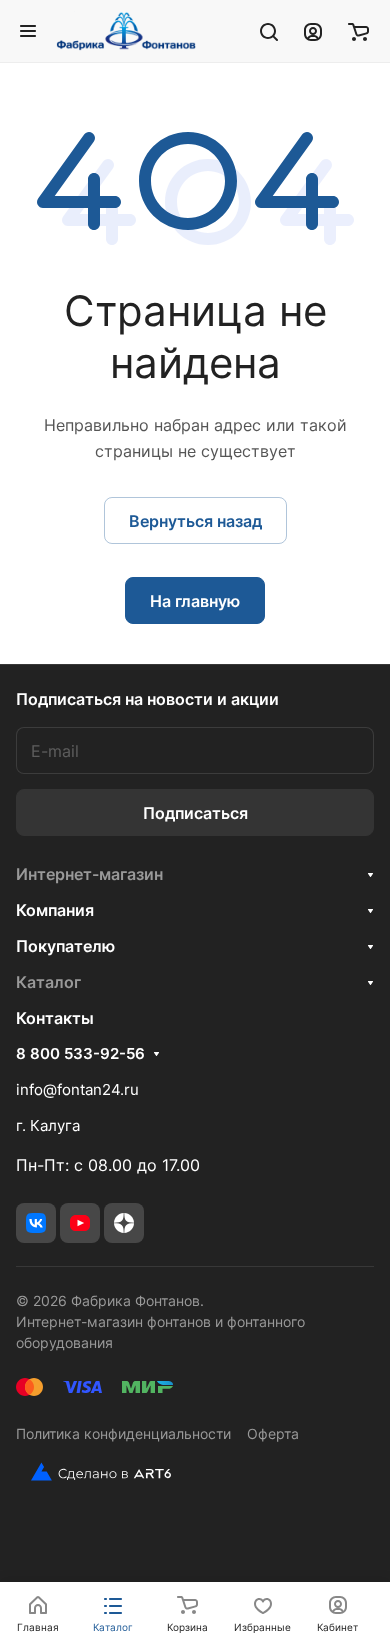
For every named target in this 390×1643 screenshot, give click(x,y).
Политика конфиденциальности (123, 1433)
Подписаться (195, 813)
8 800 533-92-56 (80, 1054)
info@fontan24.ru (77, 1089)
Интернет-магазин (89, 874)
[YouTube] (80, 1223)
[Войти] (313, 31)
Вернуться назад (195, 521)
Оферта (273, 1433)
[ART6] (93, 1472)
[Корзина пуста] (358, 31)
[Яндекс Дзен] (124, 1223)
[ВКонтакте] (36, 1223)
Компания (55, 910)
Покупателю (65, 946)
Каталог (48, 982)
